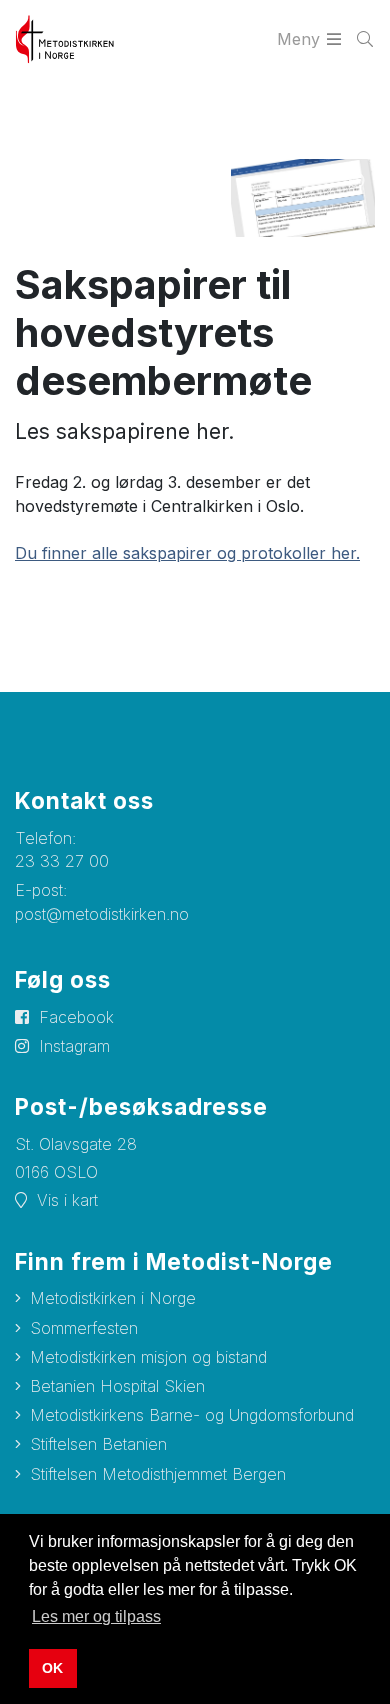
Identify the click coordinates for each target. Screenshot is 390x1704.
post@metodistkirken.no (102, 914)
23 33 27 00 (62, 861)
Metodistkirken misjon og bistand (148, 1357)
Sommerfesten (84, 1328)
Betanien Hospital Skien (117, 1386)
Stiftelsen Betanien (98, 1444)
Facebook (76, 1017)
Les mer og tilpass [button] (96, 1616)
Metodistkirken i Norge (113, 1298)
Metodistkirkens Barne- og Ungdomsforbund (192, 1415)
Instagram (74, 1046)
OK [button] (52, 1668)
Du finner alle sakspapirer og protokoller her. (187, 553)
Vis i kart (67, 1200)
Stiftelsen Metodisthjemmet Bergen (158, 1474)
